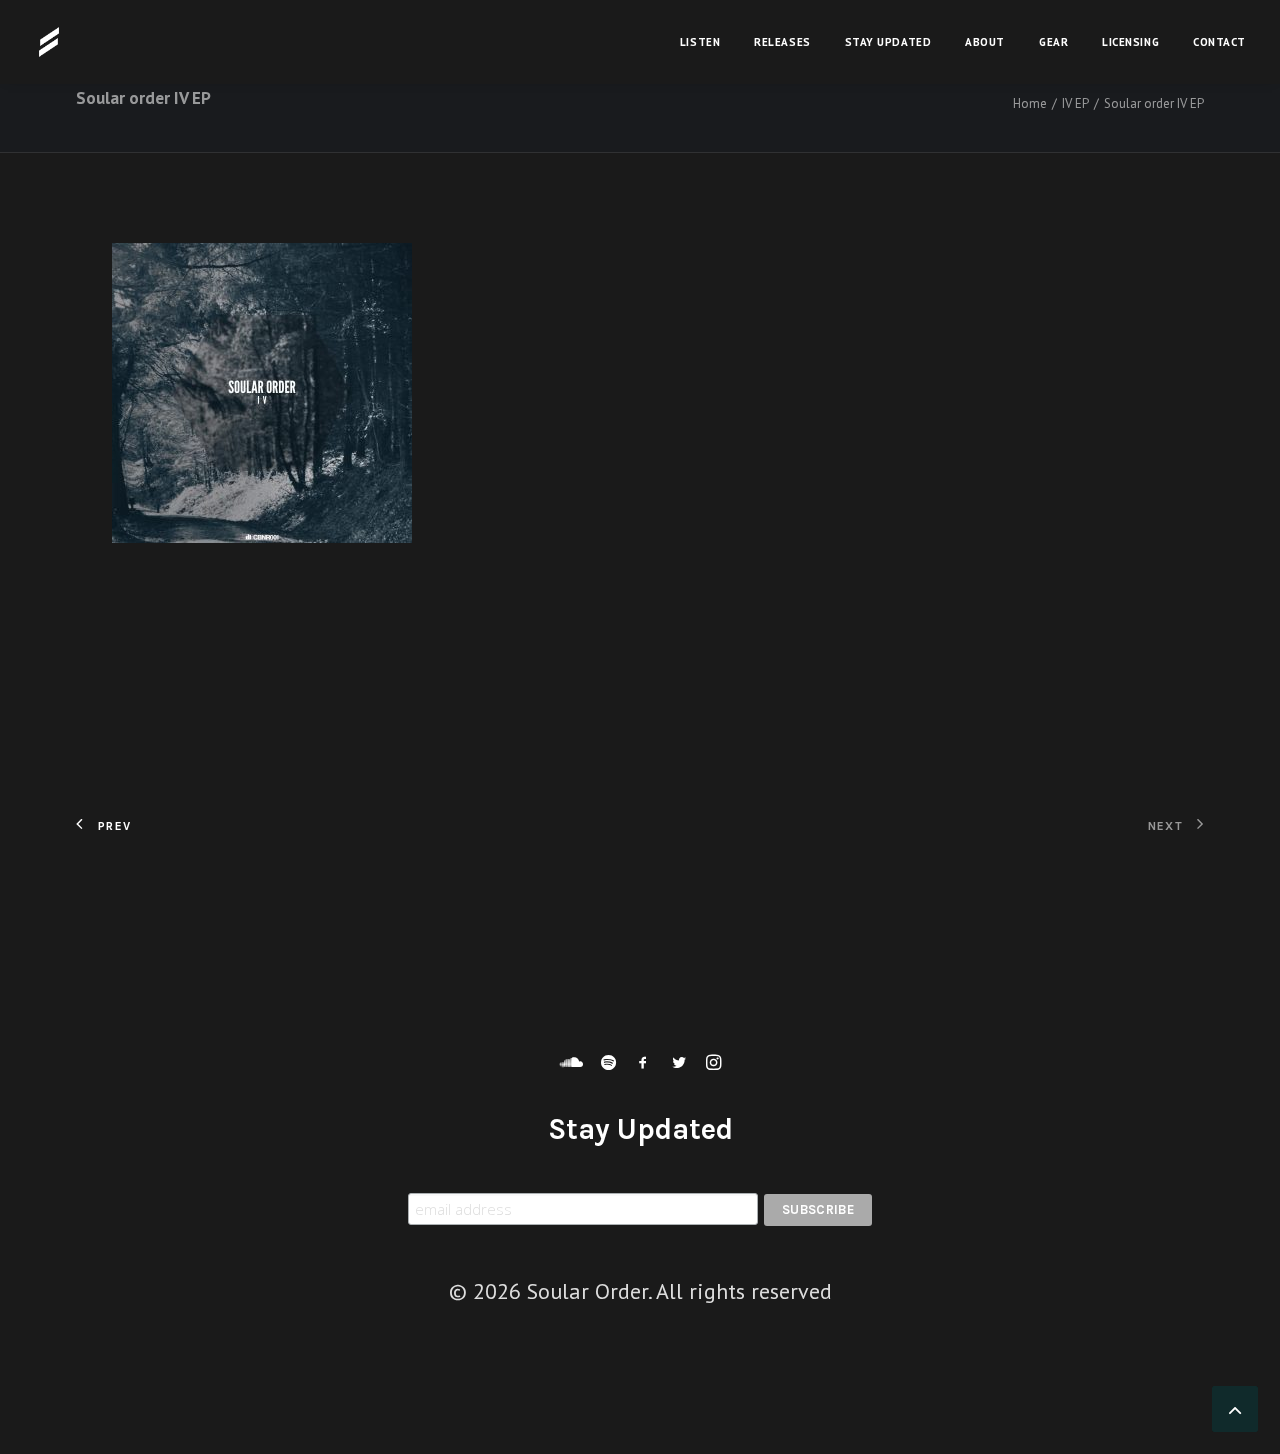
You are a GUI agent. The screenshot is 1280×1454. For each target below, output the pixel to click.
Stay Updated (888, 42)
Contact (1219, 42)
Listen (700, 42)
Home (1030, 103)
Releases (782, 42)
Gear (1053, 42)
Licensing (1130, 42)
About (985, 42)
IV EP (1075, 103)
